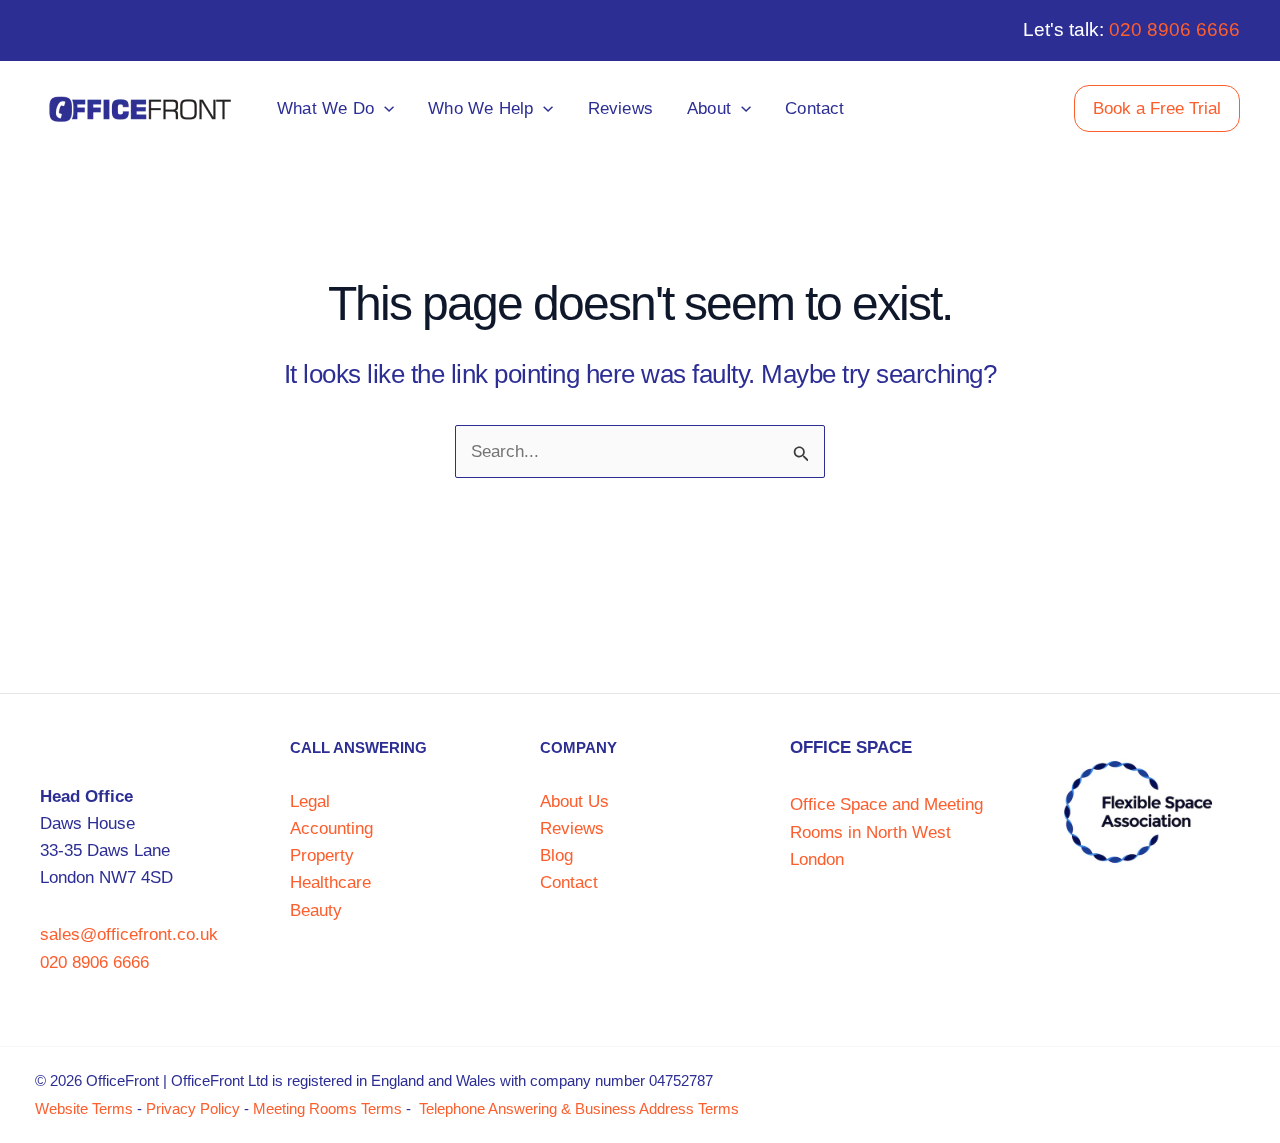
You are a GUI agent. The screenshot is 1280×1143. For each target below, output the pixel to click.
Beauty (316, 910)
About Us (574, 801)
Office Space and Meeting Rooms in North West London (886, 831)
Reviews (572, 828)
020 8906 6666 (1174, 29)
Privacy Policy (193, 1109)
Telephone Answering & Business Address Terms (579, 1109)
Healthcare (330, 882)
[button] (384, 108)
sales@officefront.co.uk (129, 934)
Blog (556, 855)
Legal (310, 801)
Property (322, 855)
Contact (569, 882)
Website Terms (84, 1109)
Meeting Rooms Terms (327, 1109)
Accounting (331, 828)
